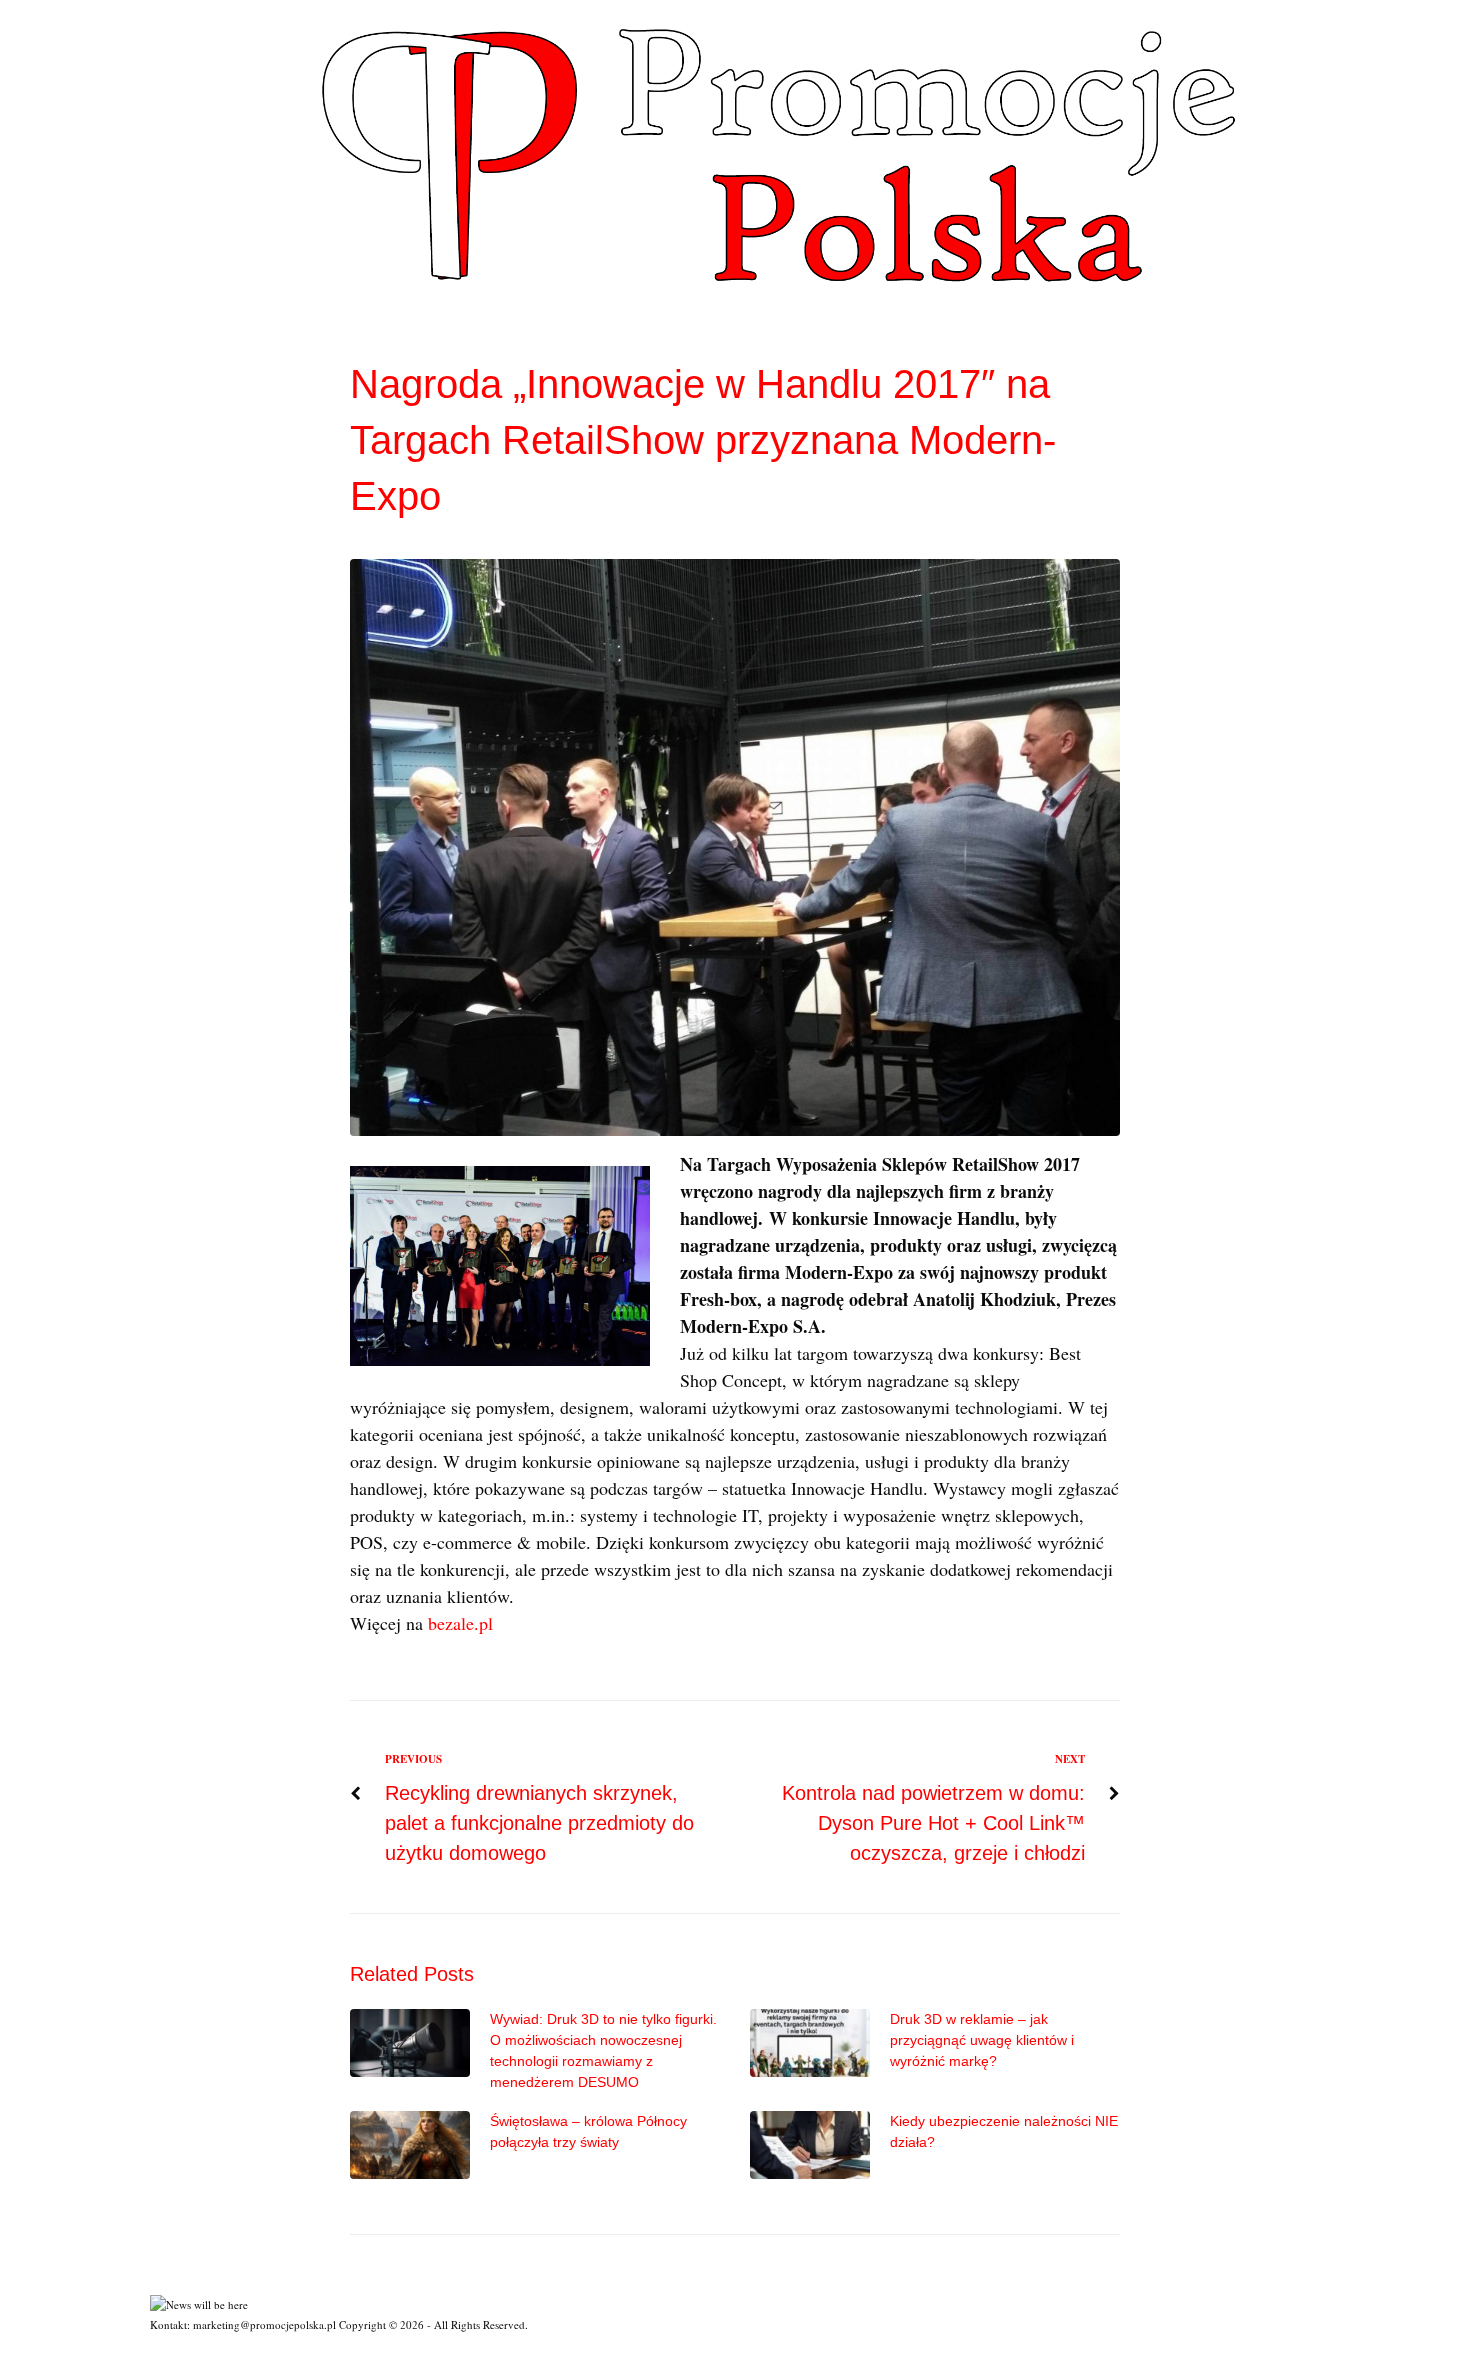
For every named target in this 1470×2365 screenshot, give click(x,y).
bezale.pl (458, 1623)
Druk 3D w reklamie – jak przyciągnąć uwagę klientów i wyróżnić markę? (982, 2040)
